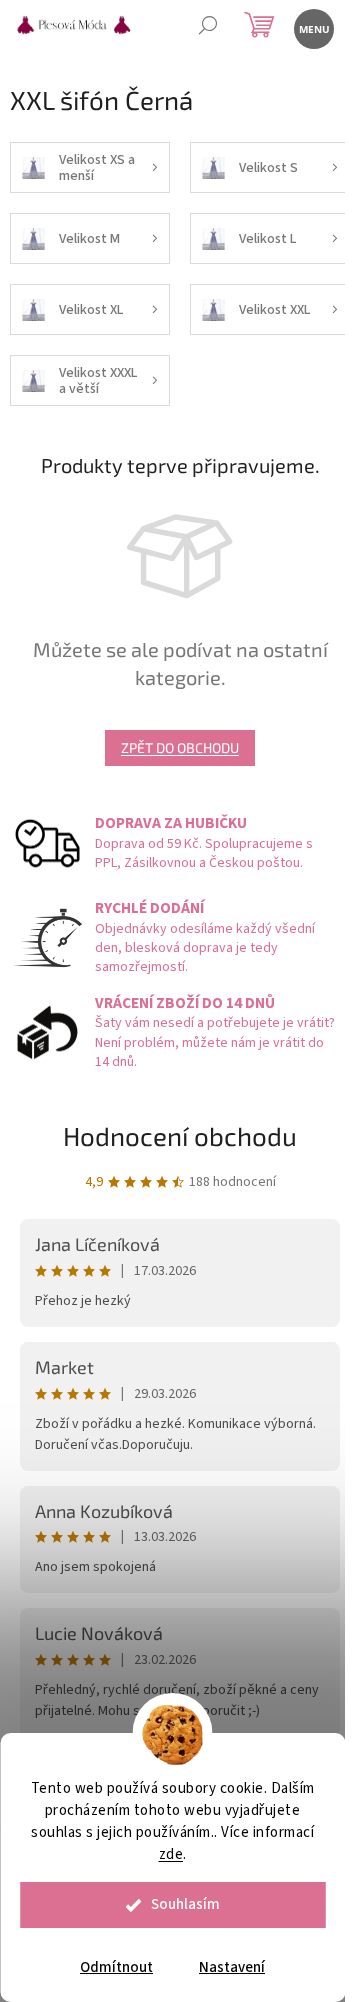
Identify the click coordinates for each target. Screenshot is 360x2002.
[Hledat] (207, 27)
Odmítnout (116, 1967)
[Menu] (312, 27)
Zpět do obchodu (180, 747)
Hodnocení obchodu (180, 1135)
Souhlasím (185, 1904)
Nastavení (232, 1967)
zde (171, 1854)
